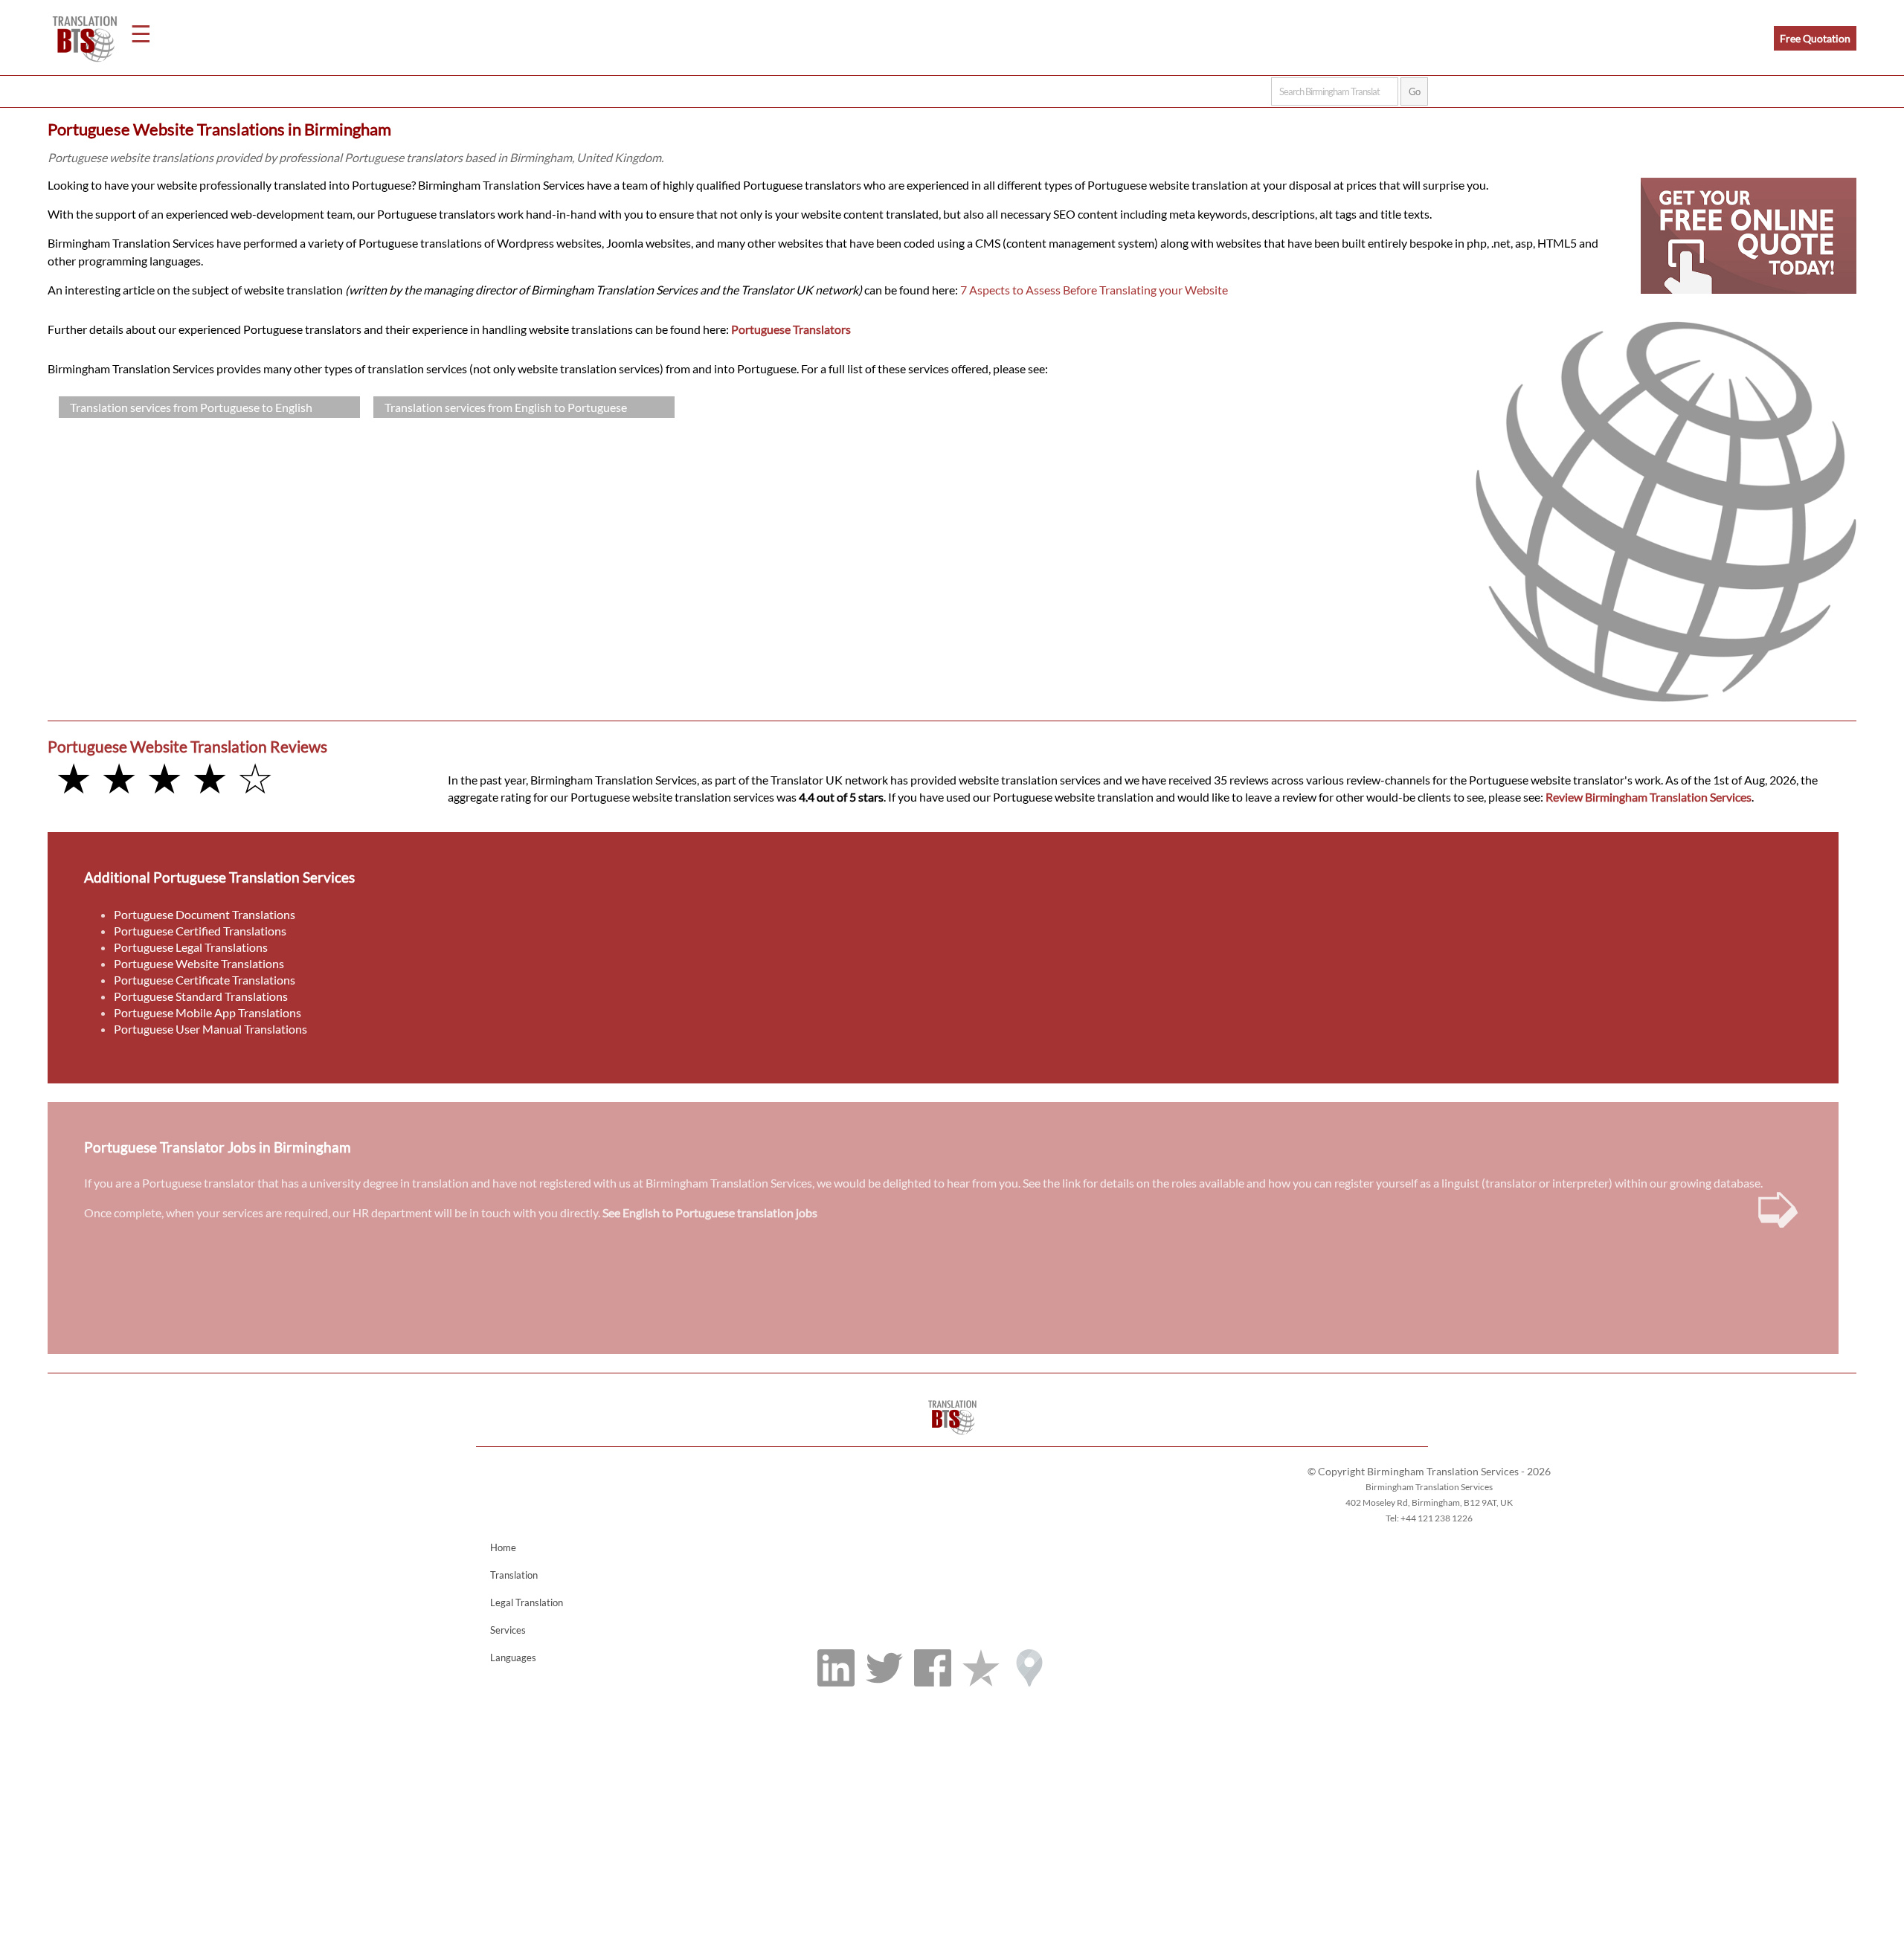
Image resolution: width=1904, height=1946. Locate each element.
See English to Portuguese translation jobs (710, 1212)
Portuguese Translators (791, 329)
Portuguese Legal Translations (191, 947)
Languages (513, 1657)
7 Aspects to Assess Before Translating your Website (1094, 290)
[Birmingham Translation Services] (952, 1439)
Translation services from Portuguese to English (191, 407)
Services (508, 1630)
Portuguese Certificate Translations (205, 980)
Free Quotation (1815, 38)
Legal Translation (527, 1602)
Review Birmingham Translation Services (1649, 797)
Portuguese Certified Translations (200, 931)
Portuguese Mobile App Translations (208, 1012)
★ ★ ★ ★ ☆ (164, 777)
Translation (514, 1575)
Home (503, 1547)
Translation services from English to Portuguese (506, 407)
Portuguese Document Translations (205, 914)
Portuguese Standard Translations (201, 996)
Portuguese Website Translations (199, 963)
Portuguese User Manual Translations (210, 1029)
